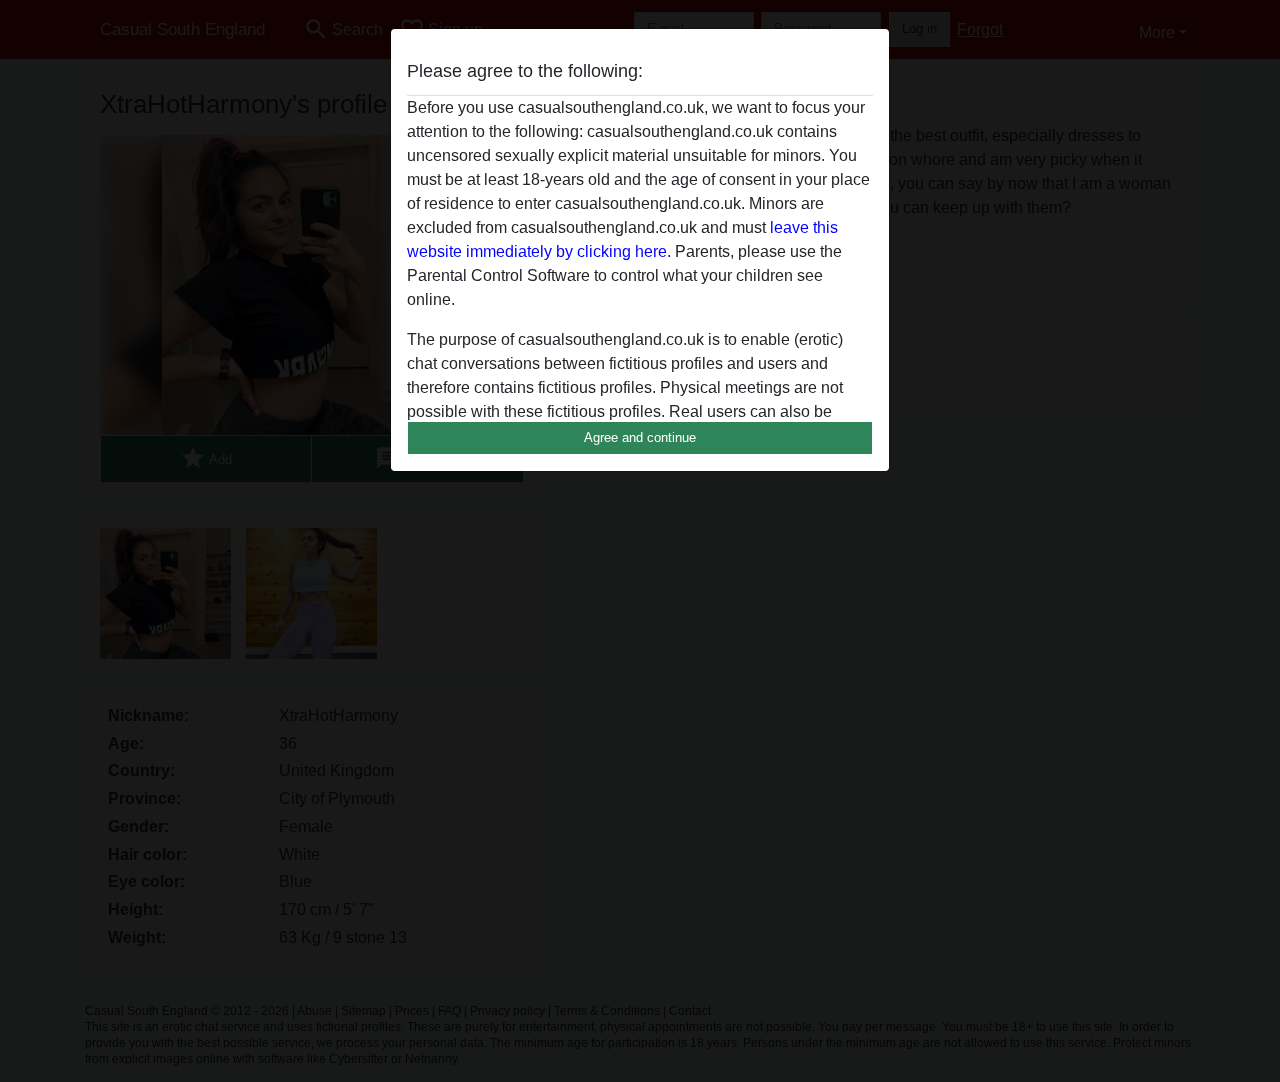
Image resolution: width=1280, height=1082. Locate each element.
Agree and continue (640, 437)
